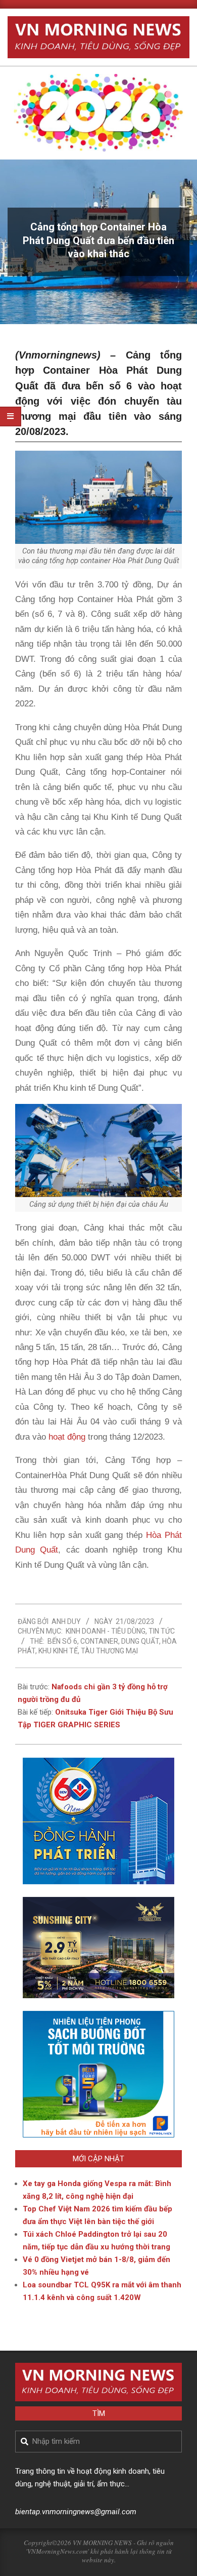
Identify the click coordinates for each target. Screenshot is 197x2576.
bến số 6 (62, 1641)
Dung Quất (140, 1641)
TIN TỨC (162, 1631)
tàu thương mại (109, 1651)
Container (99, 1641)
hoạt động (67, 1437)
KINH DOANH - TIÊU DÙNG (106, 1631)
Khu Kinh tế (58, 1651)
